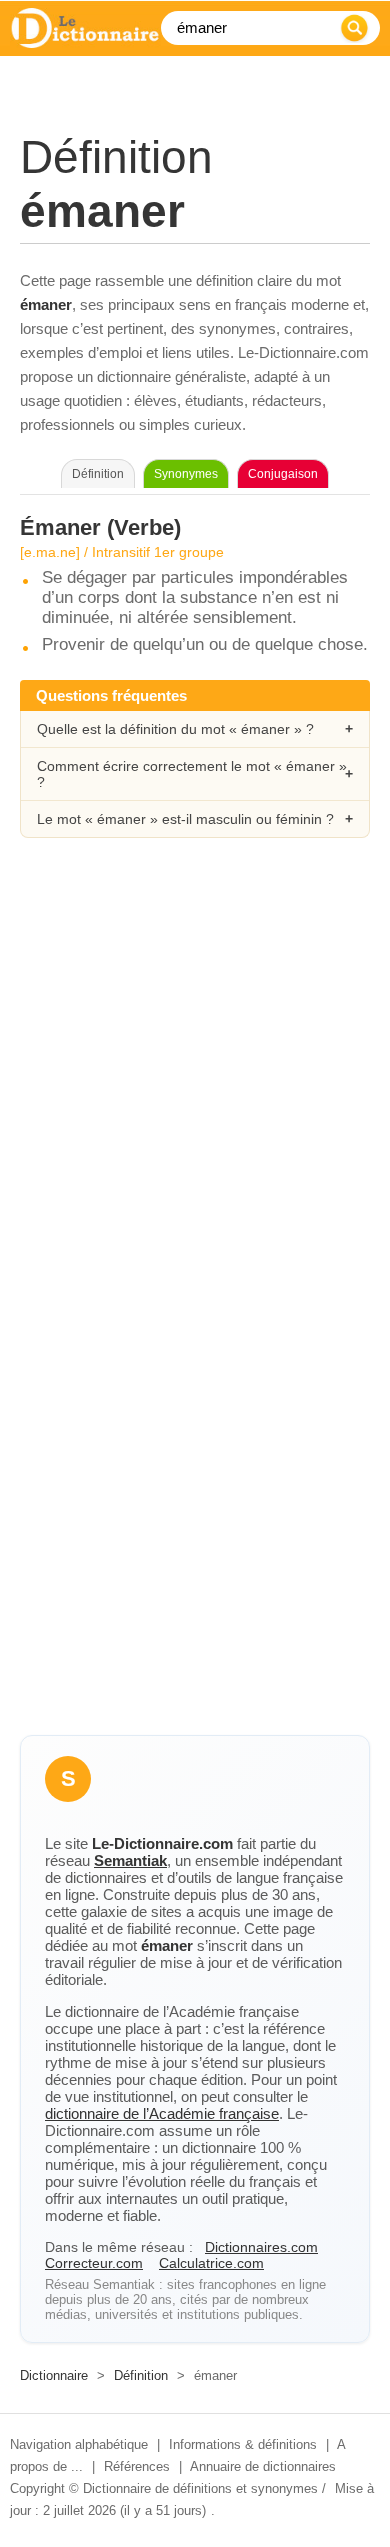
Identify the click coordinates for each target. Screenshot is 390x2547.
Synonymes (186, 474)
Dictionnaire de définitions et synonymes (200, 2488)
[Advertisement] (195, 1078)
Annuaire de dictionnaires (263, 2466)
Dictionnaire (54, 2375)
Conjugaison (283, 474)
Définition (141, 2375)
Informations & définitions (243, 2444)
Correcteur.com (94, 2263)
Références (137, 2466)
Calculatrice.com (211, 2263)
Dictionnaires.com (261, 2247)
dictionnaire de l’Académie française (162, 2113)
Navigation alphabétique (79, 2444)
